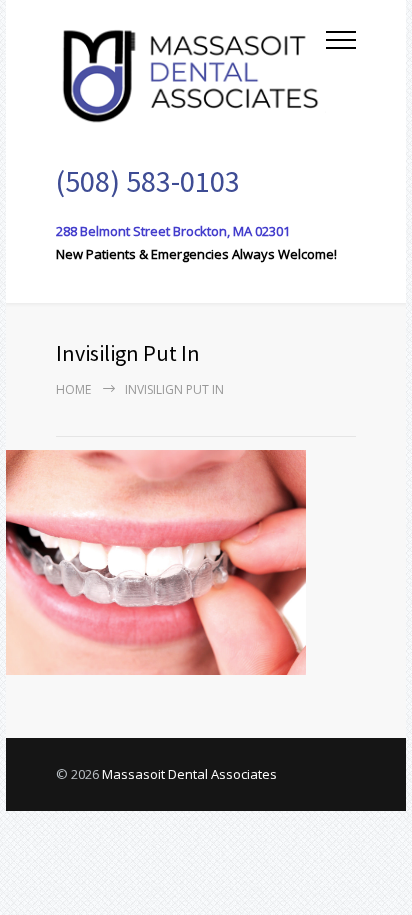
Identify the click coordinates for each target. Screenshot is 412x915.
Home (73, 389)
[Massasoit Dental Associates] (191, 73)
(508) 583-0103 (148, 181)
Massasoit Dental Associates (189, 774)
